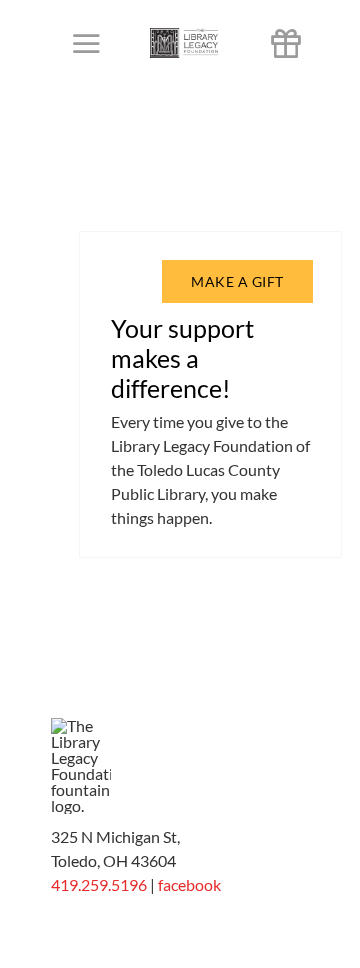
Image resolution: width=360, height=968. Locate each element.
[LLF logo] (184, 35)
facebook (189, 884)
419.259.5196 (99, 884)
